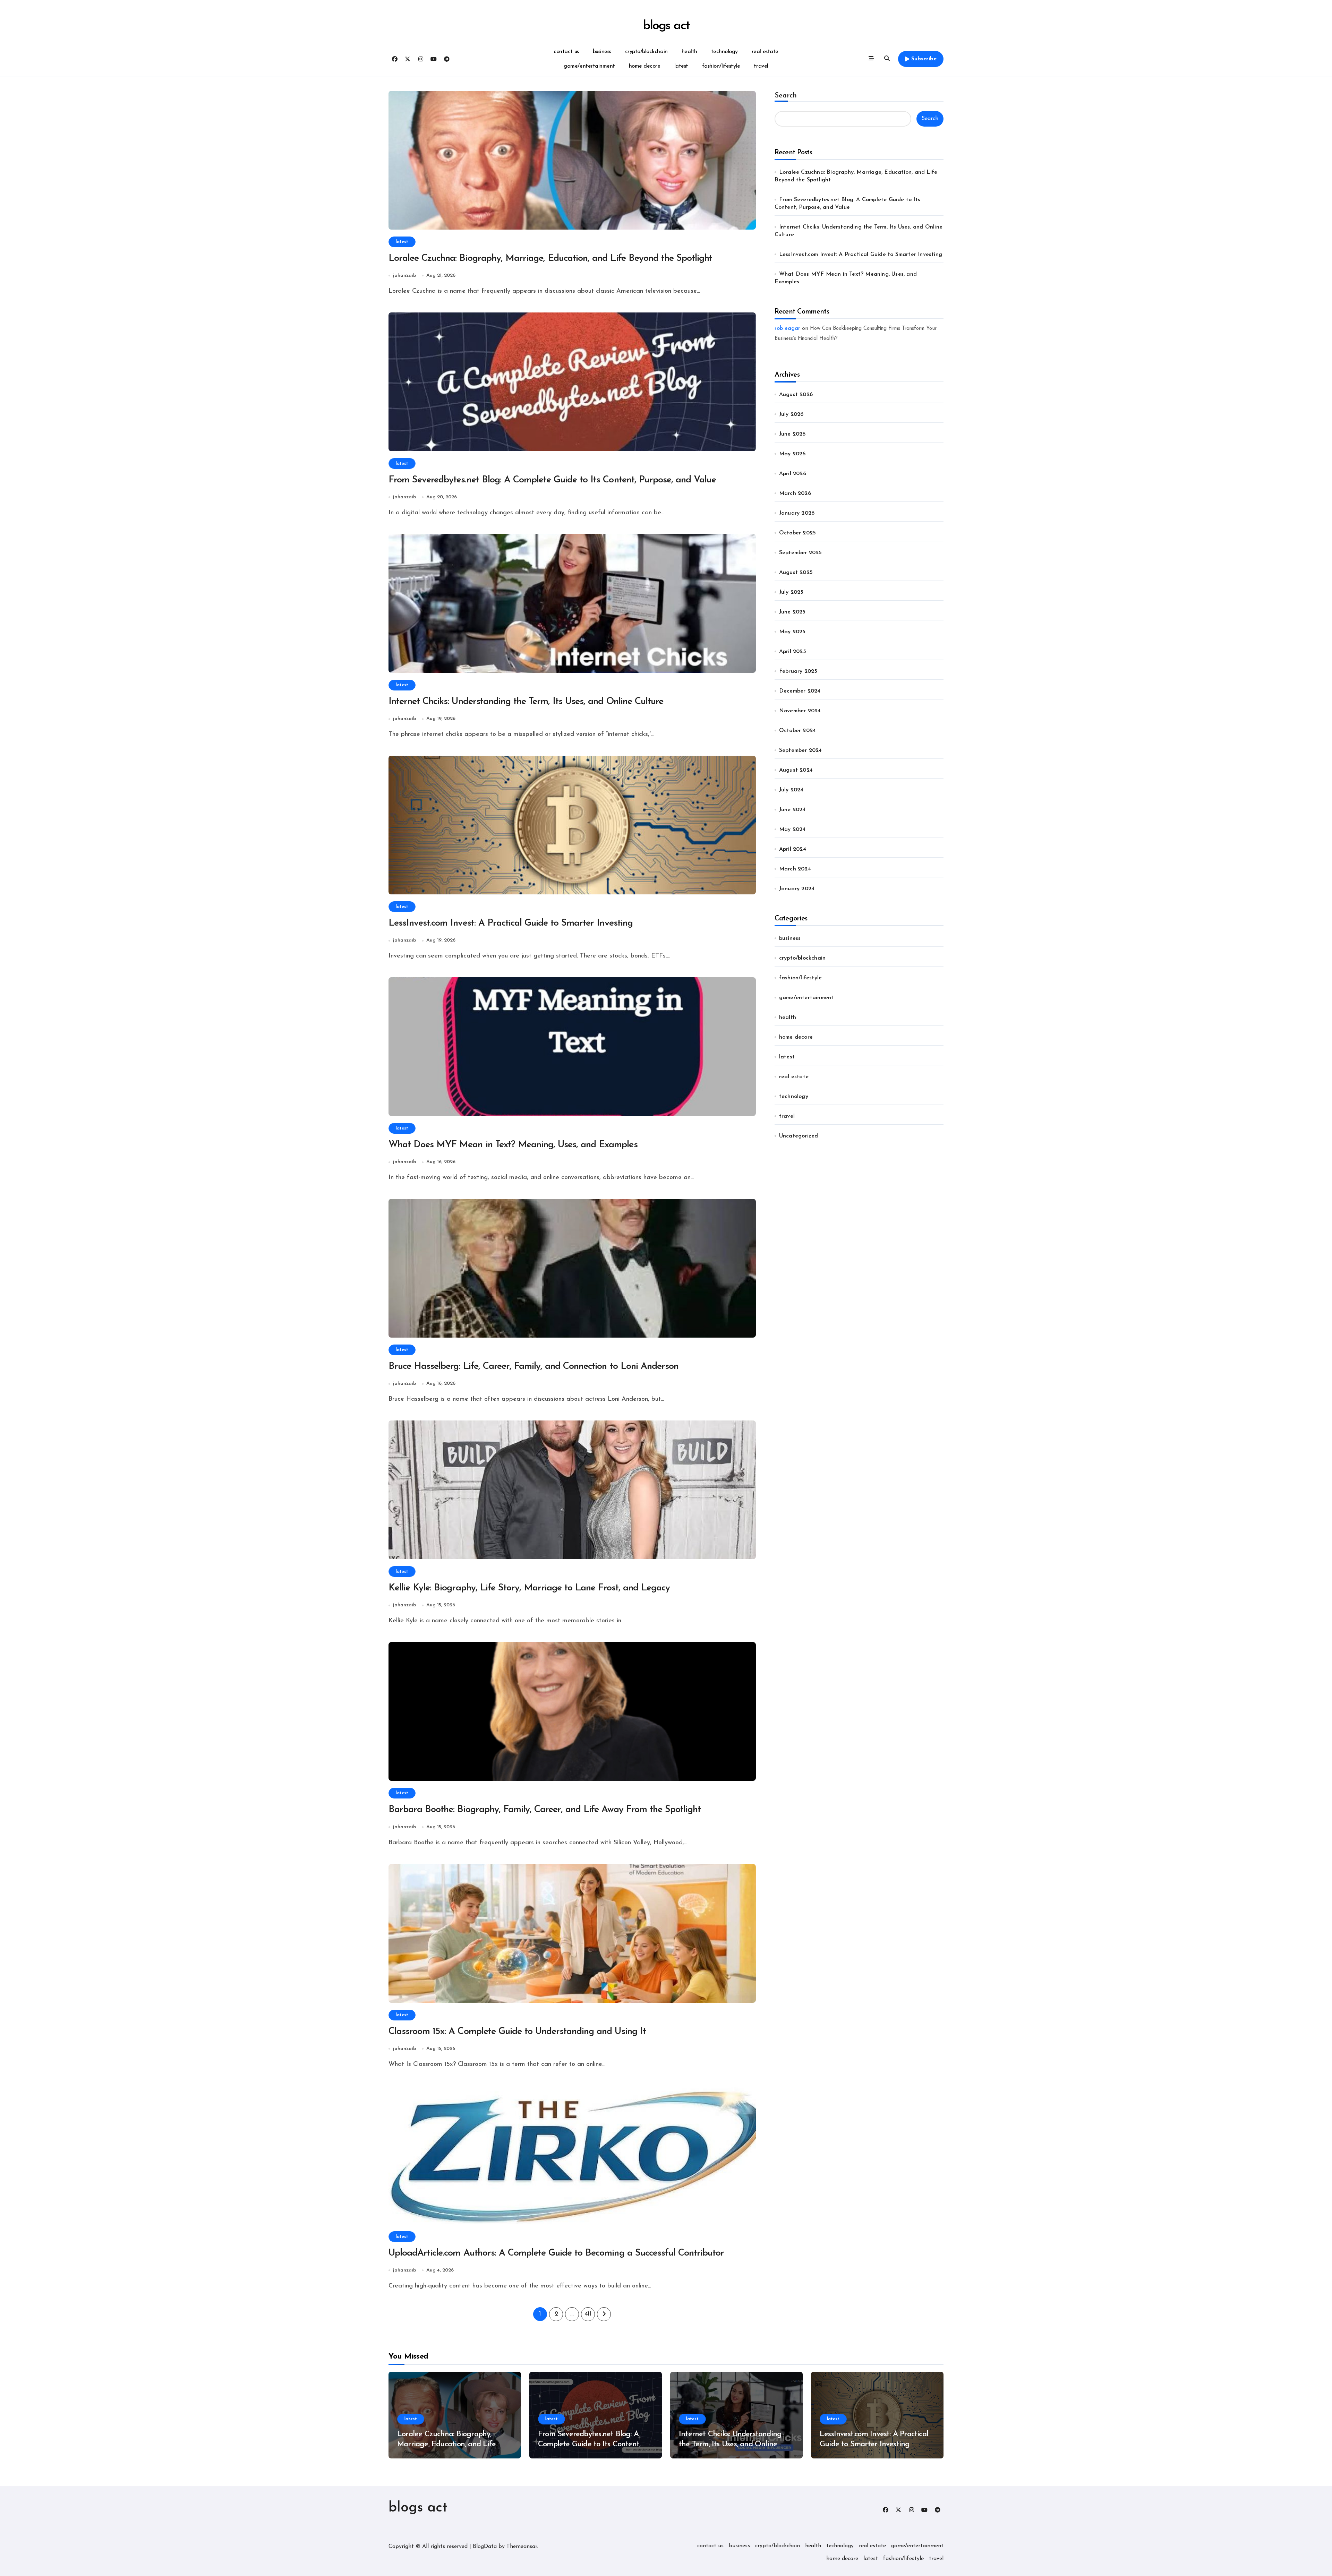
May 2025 (792, 632)
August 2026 (796, 395)
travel (761, 66)
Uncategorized (799, 1136)
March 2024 (795, 869)
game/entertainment (589, 66)
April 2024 (793, 849)
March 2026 (795, 493)
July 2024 (791, 790)
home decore (645, 66)
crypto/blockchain (646, 52)
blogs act (666, 26)
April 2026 (793, 474)
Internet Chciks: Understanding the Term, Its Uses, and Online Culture (526, 702)
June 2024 (792, 810)
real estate (765, 52)
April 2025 (793, 652)
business (602, 52)
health (689, 52)
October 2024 (797, 731)
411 (588, 2314)
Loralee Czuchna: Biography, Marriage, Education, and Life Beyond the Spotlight (550, 259)
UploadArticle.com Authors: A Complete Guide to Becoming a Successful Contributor (556, 2253)
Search (786, 96)
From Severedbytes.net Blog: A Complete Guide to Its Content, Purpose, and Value (552, 480)
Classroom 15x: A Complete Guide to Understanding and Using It (517, 2032)
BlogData (485, 2547)
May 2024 (792, 830)
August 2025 (796, 573)
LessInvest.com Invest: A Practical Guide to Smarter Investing (511, 923)
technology (724, 52)
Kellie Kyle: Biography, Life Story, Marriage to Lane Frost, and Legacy (529, 1588)
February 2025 (798, 671)
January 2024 (797, 889)
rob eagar (787, 328)
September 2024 (801, 750)
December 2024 (800, 691)
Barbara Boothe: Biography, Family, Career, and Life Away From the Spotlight (545, 1810)
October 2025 (797, 533)
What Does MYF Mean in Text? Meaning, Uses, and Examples (513, 1145)
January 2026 (797, 513)
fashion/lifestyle (721, 66)
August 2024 (796, 770)
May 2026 (792, 454)
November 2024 (800, 711)
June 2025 (792, 612)
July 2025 (791, 592)
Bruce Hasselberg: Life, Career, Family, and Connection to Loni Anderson (533, 1367)
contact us (566, 52)
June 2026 (792, 434)
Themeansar (522, 2547)
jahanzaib (405, 276)
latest (681, 66)
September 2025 (801, 553)
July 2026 (791, 414)
